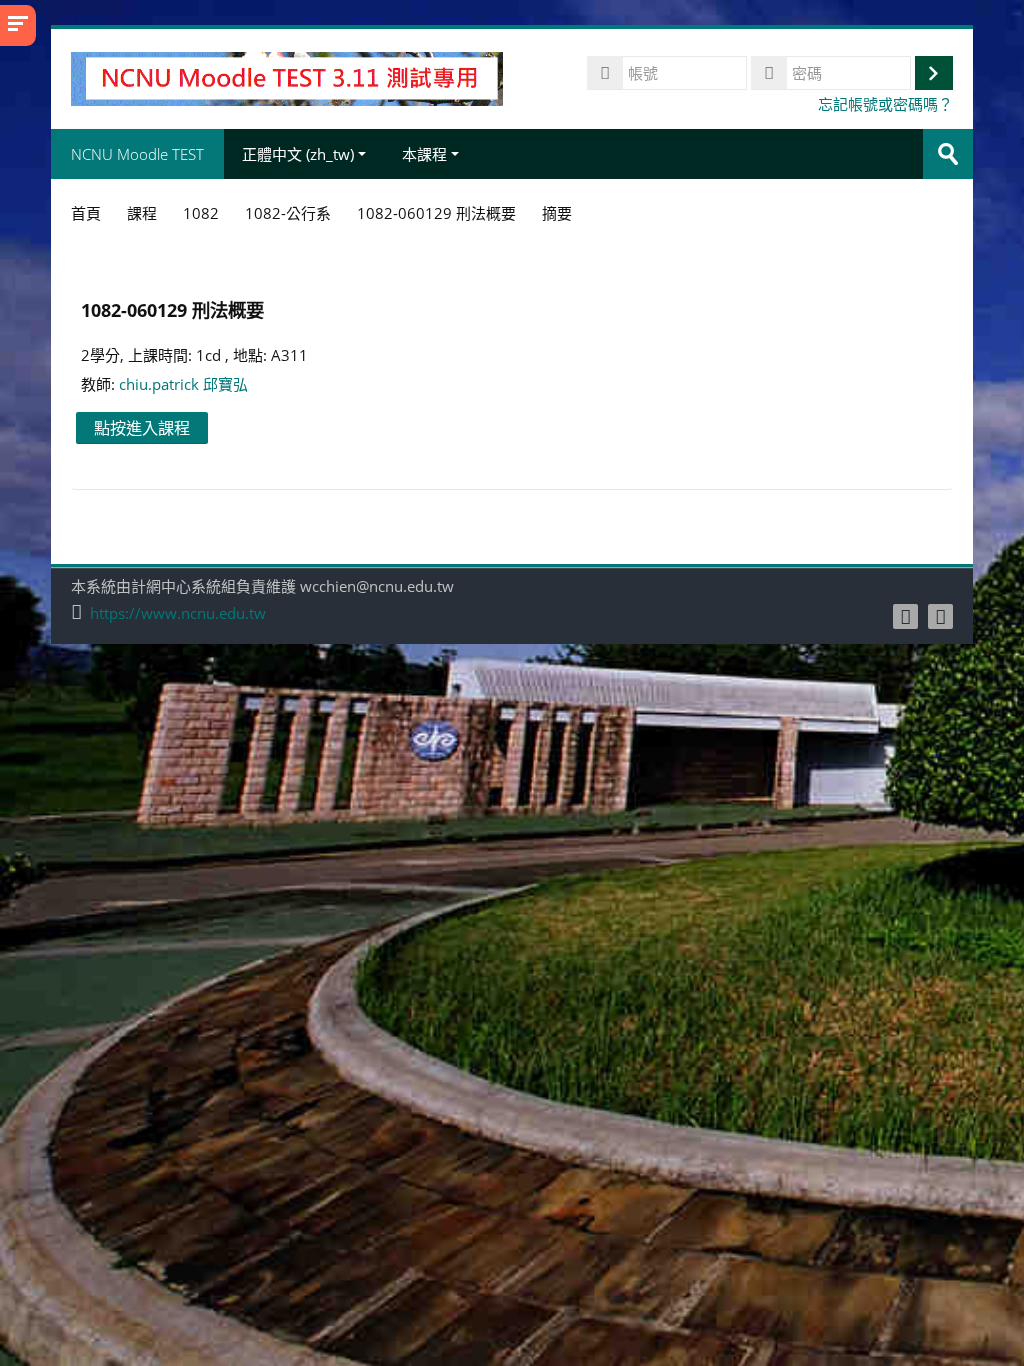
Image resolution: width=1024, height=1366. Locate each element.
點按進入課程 (142, 428)
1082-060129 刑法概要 (172, 309)
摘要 (557, 213)
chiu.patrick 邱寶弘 (183, 384)
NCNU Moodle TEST (137, 154)
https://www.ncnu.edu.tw (178, 613)
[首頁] (286, 77)
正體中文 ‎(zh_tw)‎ (298, 154)
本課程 (424, 154)
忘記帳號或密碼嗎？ (885, 104)
